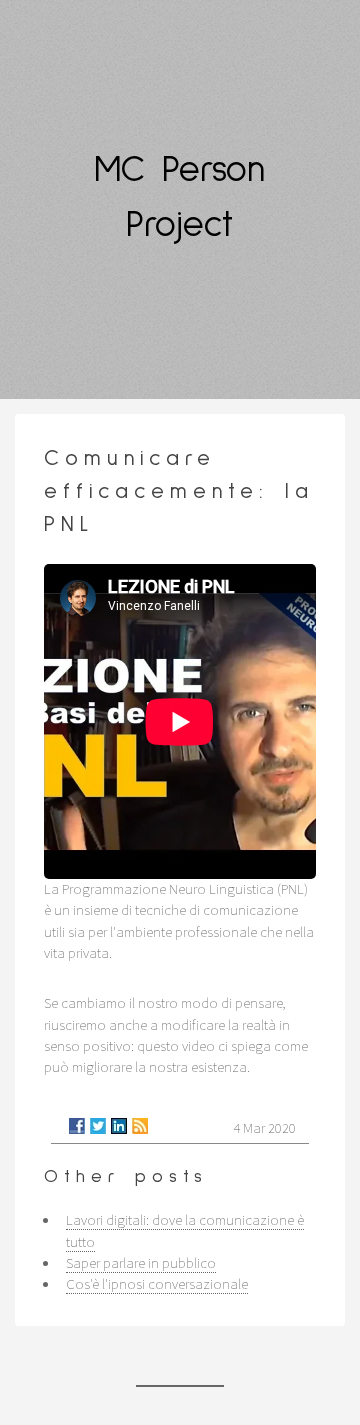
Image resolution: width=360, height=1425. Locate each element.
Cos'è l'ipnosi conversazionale (157, 1284)
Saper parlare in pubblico (141, 1263)
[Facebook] (77, 1126)
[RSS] (140, 1126)
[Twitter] (98, 1126)
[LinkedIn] (119, 1126)
